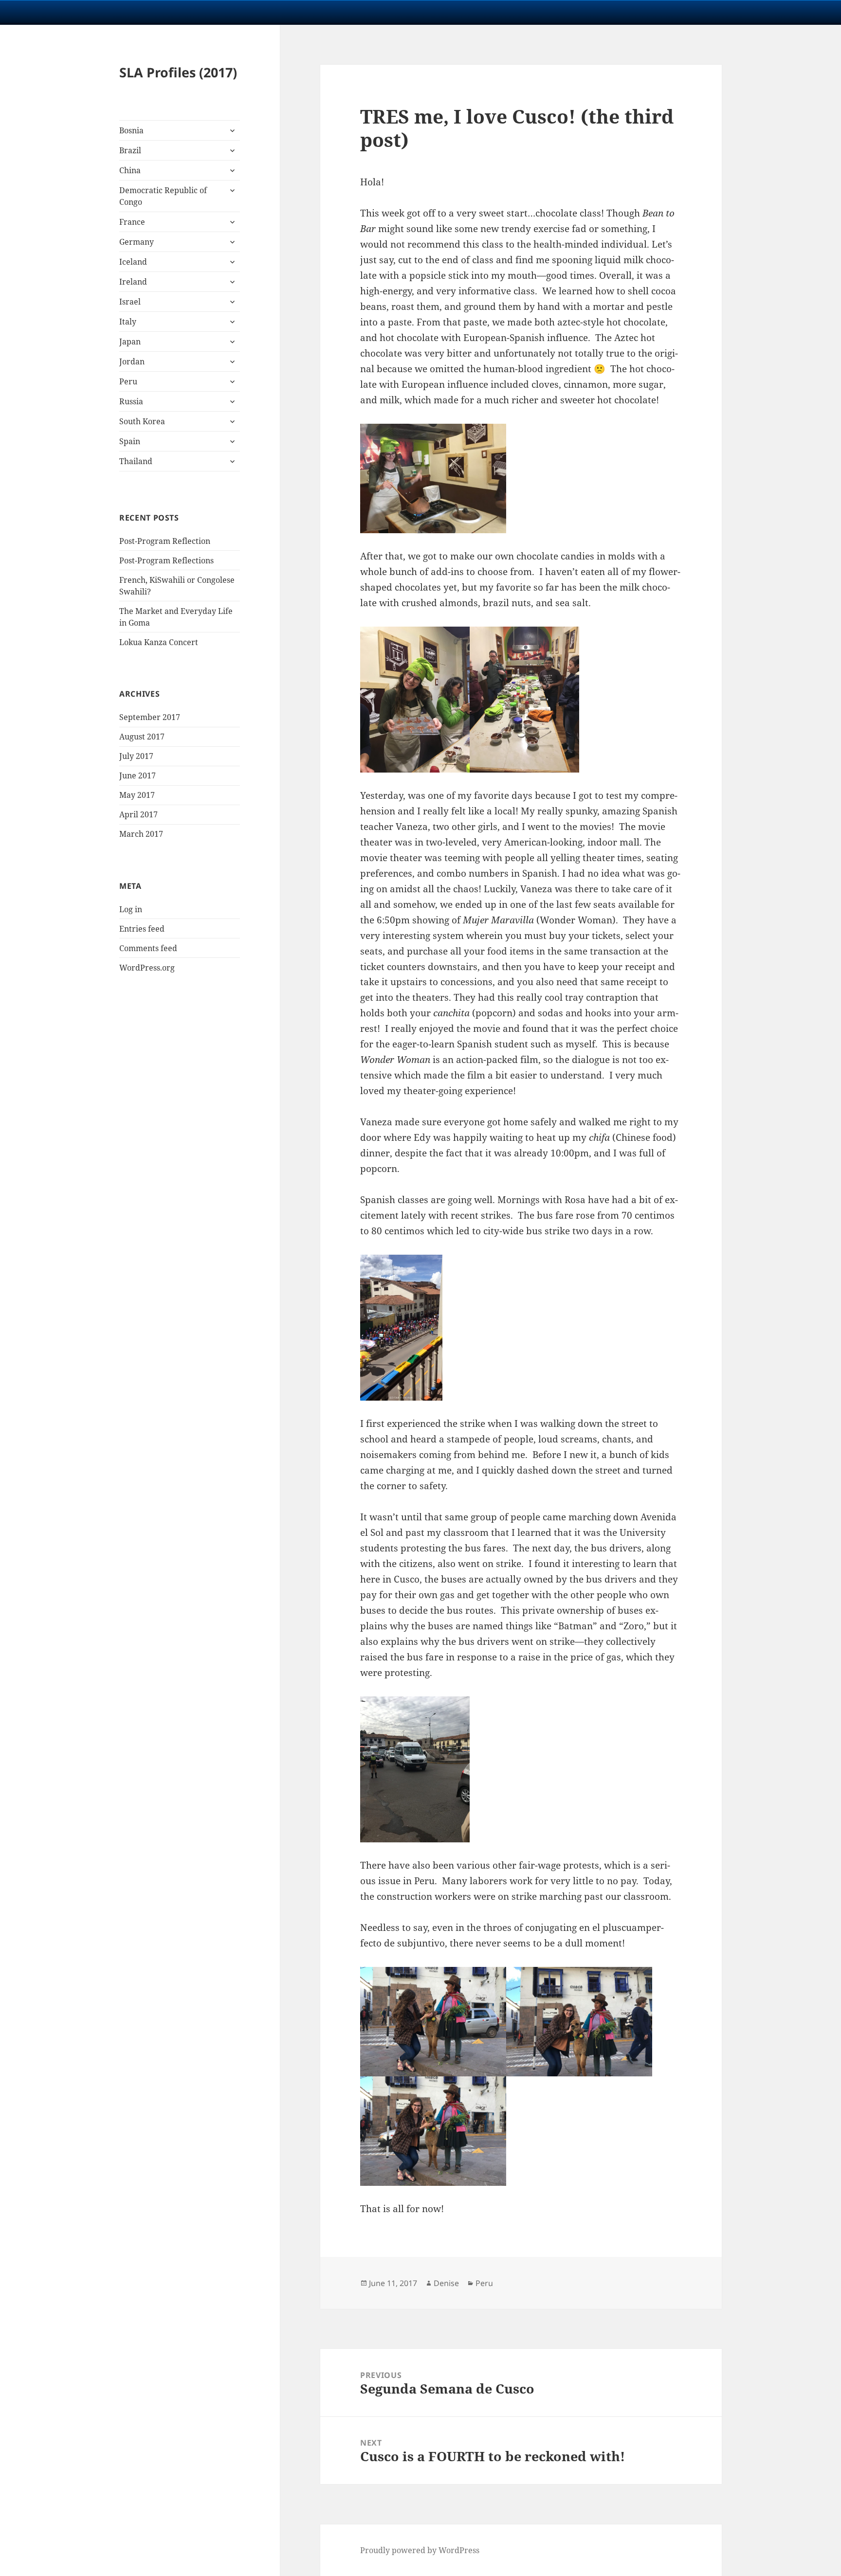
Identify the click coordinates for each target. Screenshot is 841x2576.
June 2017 (137, 775)
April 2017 (138, 814)
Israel (130, 302)
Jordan (132, 361)
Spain (130, 441)
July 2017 (136, 756)
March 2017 (141, 834)
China (130, 170)
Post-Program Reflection (165, 541)
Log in (131, 909)
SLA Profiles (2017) (178, 72)
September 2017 (150, 717)
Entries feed (142, 929)
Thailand (136, 461)
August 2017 (142, 737)
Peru (128, 381)
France (132, 222)
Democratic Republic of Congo (163, 196)
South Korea (142, 421)
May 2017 (137, 795)
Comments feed (148, 948)
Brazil (130, 150)
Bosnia (131, 130)
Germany (137, 242)
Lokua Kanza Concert (159, 642)
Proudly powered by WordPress (420, 2550)
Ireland (133, 282)
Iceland (133, 262)
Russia (131, 401)
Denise (446, 2283)
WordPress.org (147, 968)
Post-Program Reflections (166, 560)
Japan (130, 342)
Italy (128, 322)
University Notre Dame (89, 12)
